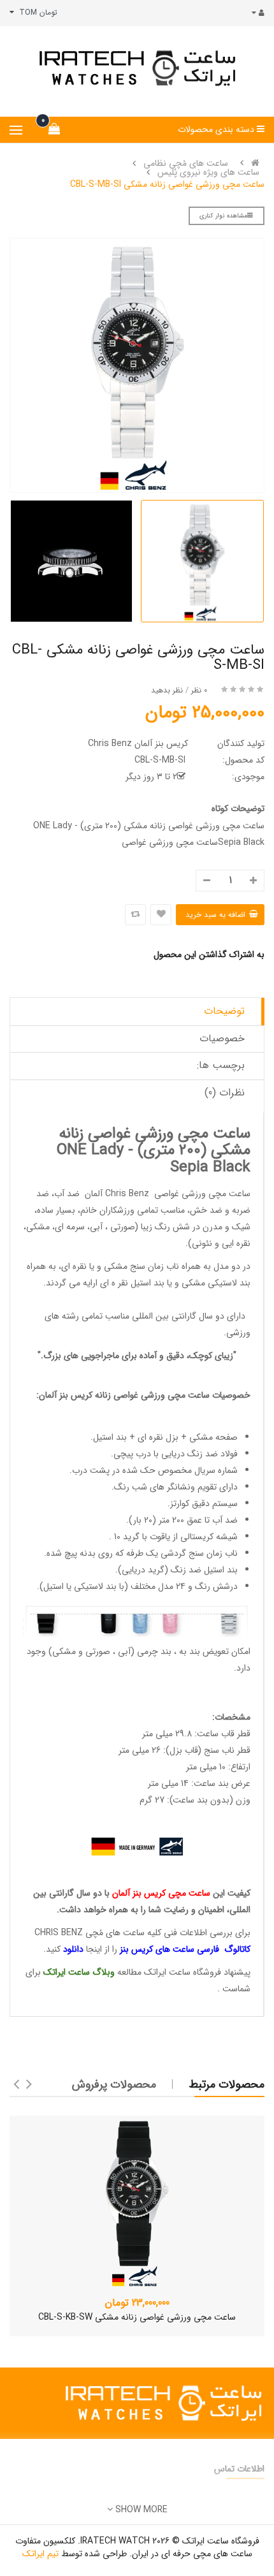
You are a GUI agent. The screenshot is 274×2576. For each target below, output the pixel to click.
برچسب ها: (221, 1065)
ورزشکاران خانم (109, 1210)
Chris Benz (127, 1194)
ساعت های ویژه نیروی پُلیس (208, 172)
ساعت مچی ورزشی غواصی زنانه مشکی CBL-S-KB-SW (137, 2317)
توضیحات (224, 1011)
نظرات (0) (225, 1093)
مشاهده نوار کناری (223, 216)
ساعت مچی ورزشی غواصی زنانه (152, 1395)
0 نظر (199, 690)
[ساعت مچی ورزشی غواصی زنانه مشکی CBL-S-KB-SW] (137, 2202)
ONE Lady (90, 1150)
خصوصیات (222, 1038)
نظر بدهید (167, 690)
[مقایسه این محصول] (135, 915)
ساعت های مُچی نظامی (186, 163)
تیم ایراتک (40, 2554)
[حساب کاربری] (255, 13)
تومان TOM (36, 12)
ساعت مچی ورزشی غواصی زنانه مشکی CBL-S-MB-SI (167, 184)
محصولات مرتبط (227, 2084)
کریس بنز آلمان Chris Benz (138, 743)
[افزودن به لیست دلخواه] (161, 915)
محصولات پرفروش (114, 2084)
